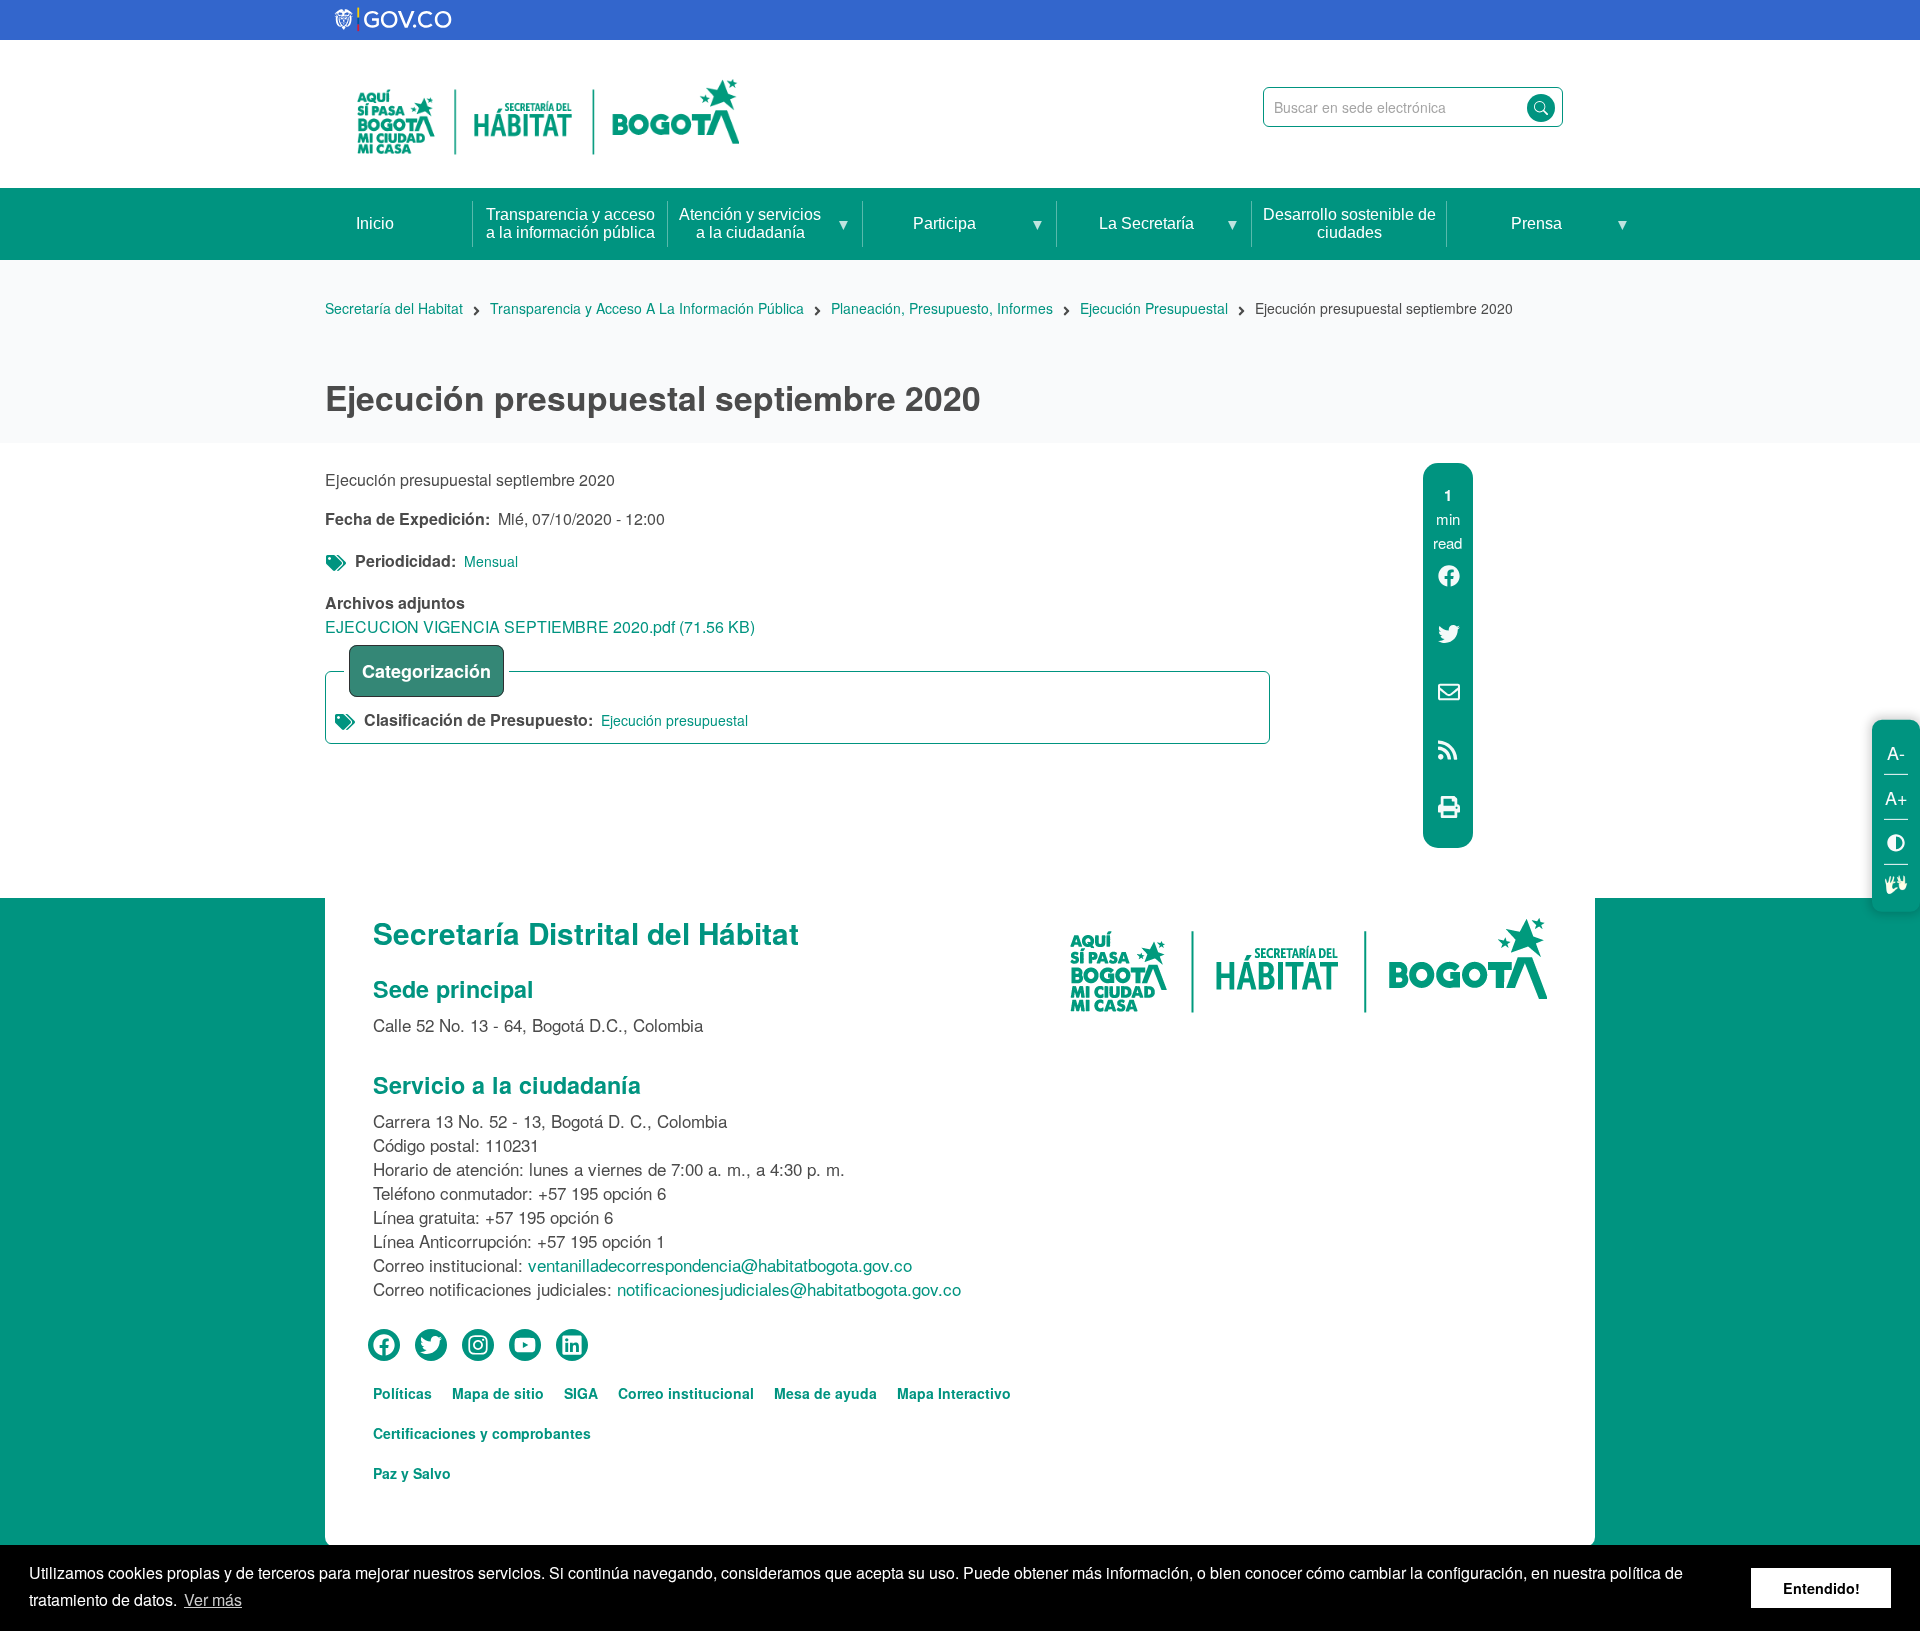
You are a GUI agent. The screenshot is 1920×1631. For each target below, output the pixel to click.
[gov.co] (394, 20)
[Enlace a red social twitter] (431, 1346)
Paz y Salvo (412, 1473)
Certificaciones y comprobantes (482, 1433)
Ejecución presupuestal (674, 720)
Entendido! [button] (1821, 1588)
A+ (1896, 796)
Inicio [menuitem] (375, 223)
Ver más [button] (213, 1599)
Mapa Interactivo (954, 1393)
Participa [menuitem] (920, 237)
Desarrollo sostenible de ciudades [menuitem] (1349, 223)
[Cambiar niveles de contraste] (1896, 840)
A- (1896, 751)
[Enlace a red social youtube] (525, 1346)
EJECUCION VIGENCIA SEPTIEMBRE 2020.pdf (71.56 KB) (540, 626)
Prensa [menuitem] (1504, 237)
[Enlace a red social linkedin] (572, 1346)
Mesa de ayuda (825, 1393)
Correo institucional (686, 1393)
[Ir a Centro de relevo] (1896, 881)
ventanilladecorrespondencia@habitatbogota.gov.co (720, 1264)
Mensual (491, 561)
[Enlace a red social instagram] (478, 1346)
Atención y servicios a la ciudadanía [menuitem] (744, 233)
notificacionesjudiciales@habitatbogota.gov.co (789, 1288)
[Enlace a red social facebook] (384, 1346)
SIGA (581, 1393)
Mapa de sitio (498, 1393)
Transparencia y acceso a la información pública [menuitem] (570, 223)
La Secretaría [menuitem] (1125, 237)
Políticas (402, 1393)
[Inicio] (548, 114)
